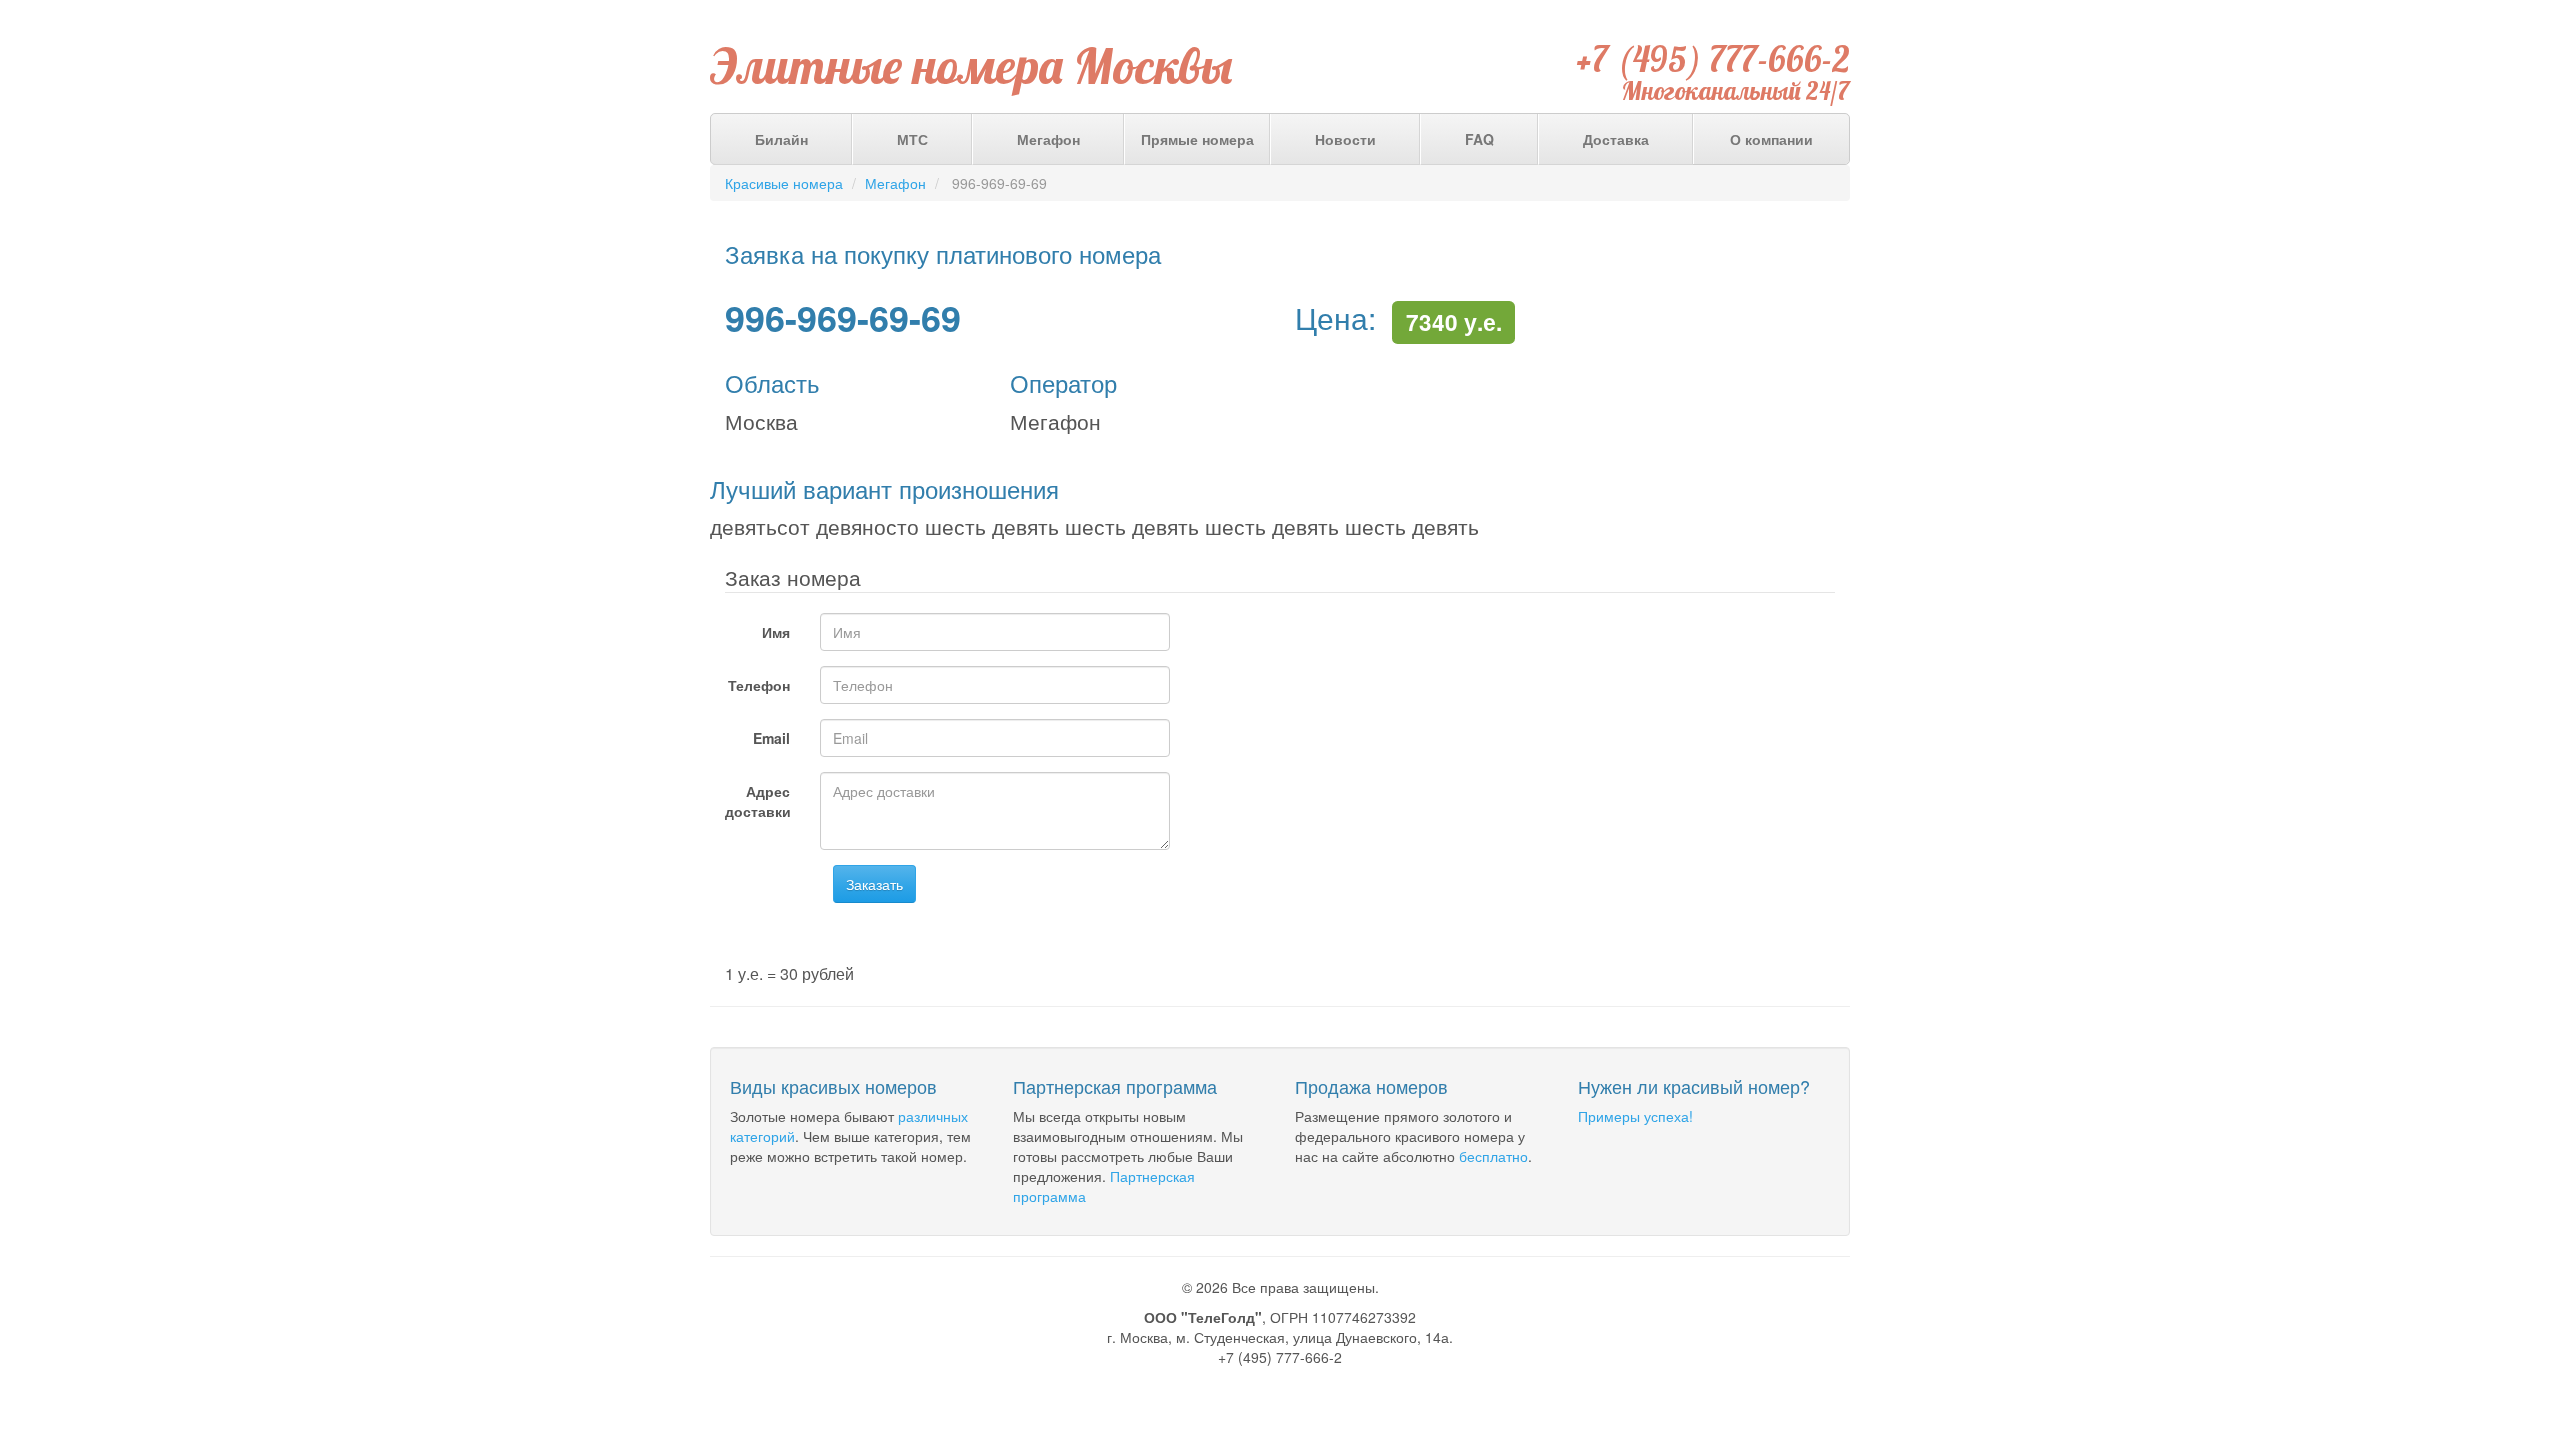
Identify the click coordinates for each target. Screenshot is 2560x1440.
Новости (1345, 139)
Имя (776, 632)
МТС (912, 139)
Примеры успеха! (1635, 1116)
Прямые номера (1197, 139)
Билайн (781, 139)
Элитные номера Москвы (971, 66)
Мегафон (1048, 139)
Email (771, 738)
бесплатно (1493, 1156)
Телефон (759, 685)
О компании (1771, 139)
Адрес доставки (758, 801)
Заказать (874, 884)
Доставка (1616, 139)
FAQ (1479, 139)
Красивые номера (784, 183)
